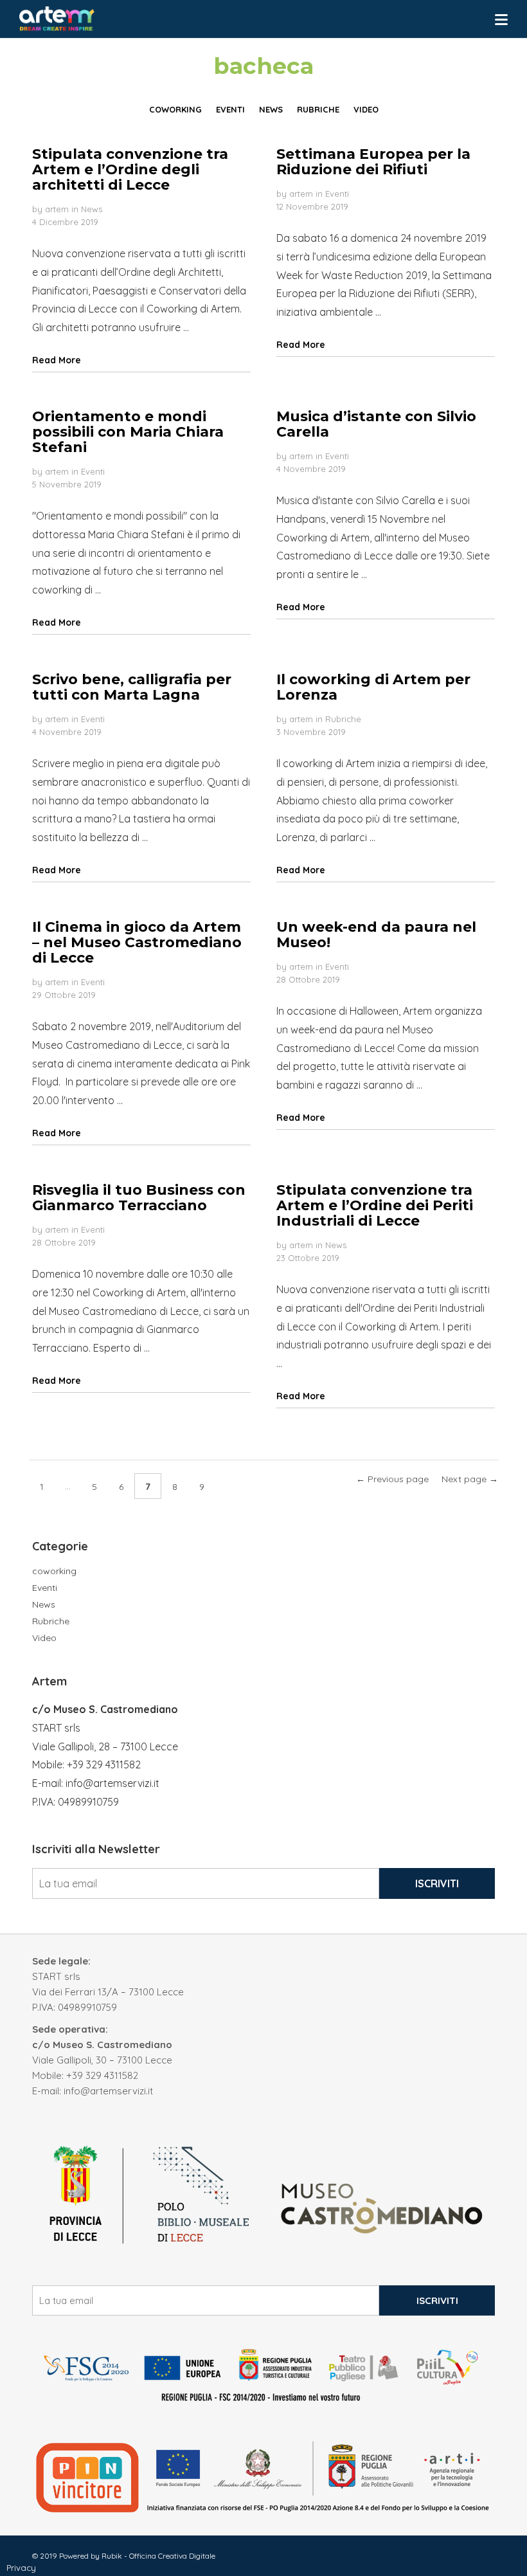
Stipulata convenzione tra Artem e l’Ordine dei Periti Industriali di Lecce (375, 1205)
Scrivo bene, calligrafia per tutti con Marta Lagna (132, 687)
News (92, 209)
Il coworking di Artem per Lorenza (373, 687)
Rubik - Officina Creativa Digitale (158, 2556)
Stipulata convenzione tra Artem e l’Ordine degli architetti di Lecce (130, 169)
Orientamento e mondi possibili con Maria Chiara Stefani (128, 432)
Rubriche (343, 719)
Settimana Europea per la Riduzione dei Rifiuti (373, 162)
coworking (54, 1571)
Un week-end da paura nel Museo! (376, 935)
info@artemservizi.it (112, 1783)
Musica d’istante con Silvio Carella (376, 424)
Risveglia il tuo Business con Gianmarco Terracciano (139, 1198)
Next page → (470, 1479)
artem (57, 209)
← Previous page (392, 1479)
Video (44, 1638)
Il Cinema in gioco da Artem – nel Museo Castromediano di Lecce (137, 942)
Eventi (337, 194)
